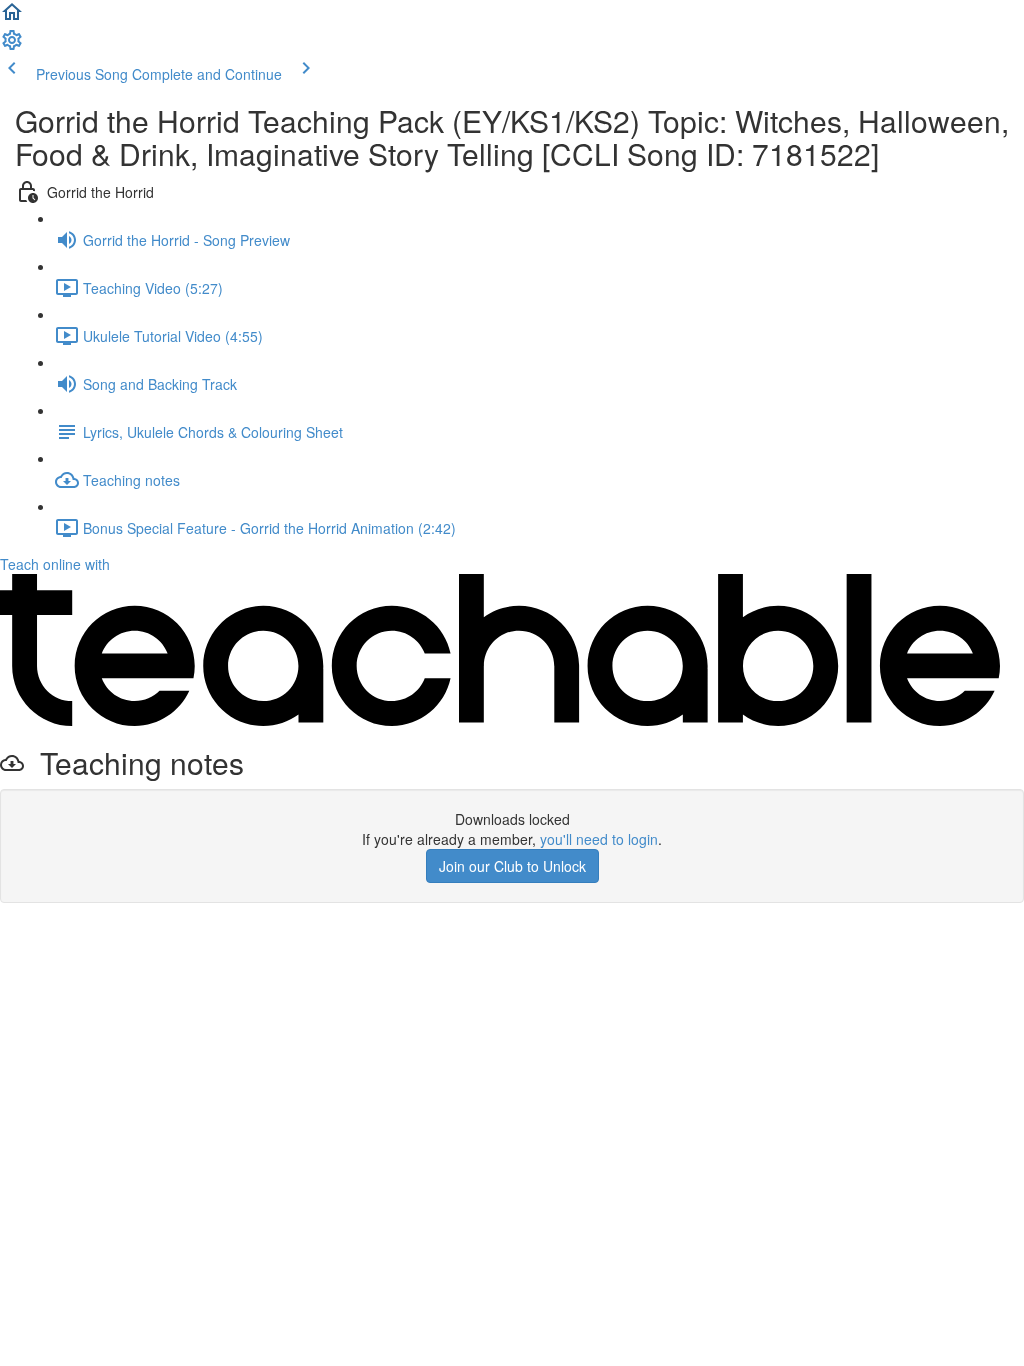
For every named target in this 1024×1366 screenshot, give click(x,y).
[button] (12, 18)
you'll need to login (599, 839)
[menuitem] (12, 46)
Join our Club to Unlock (512, 866)
